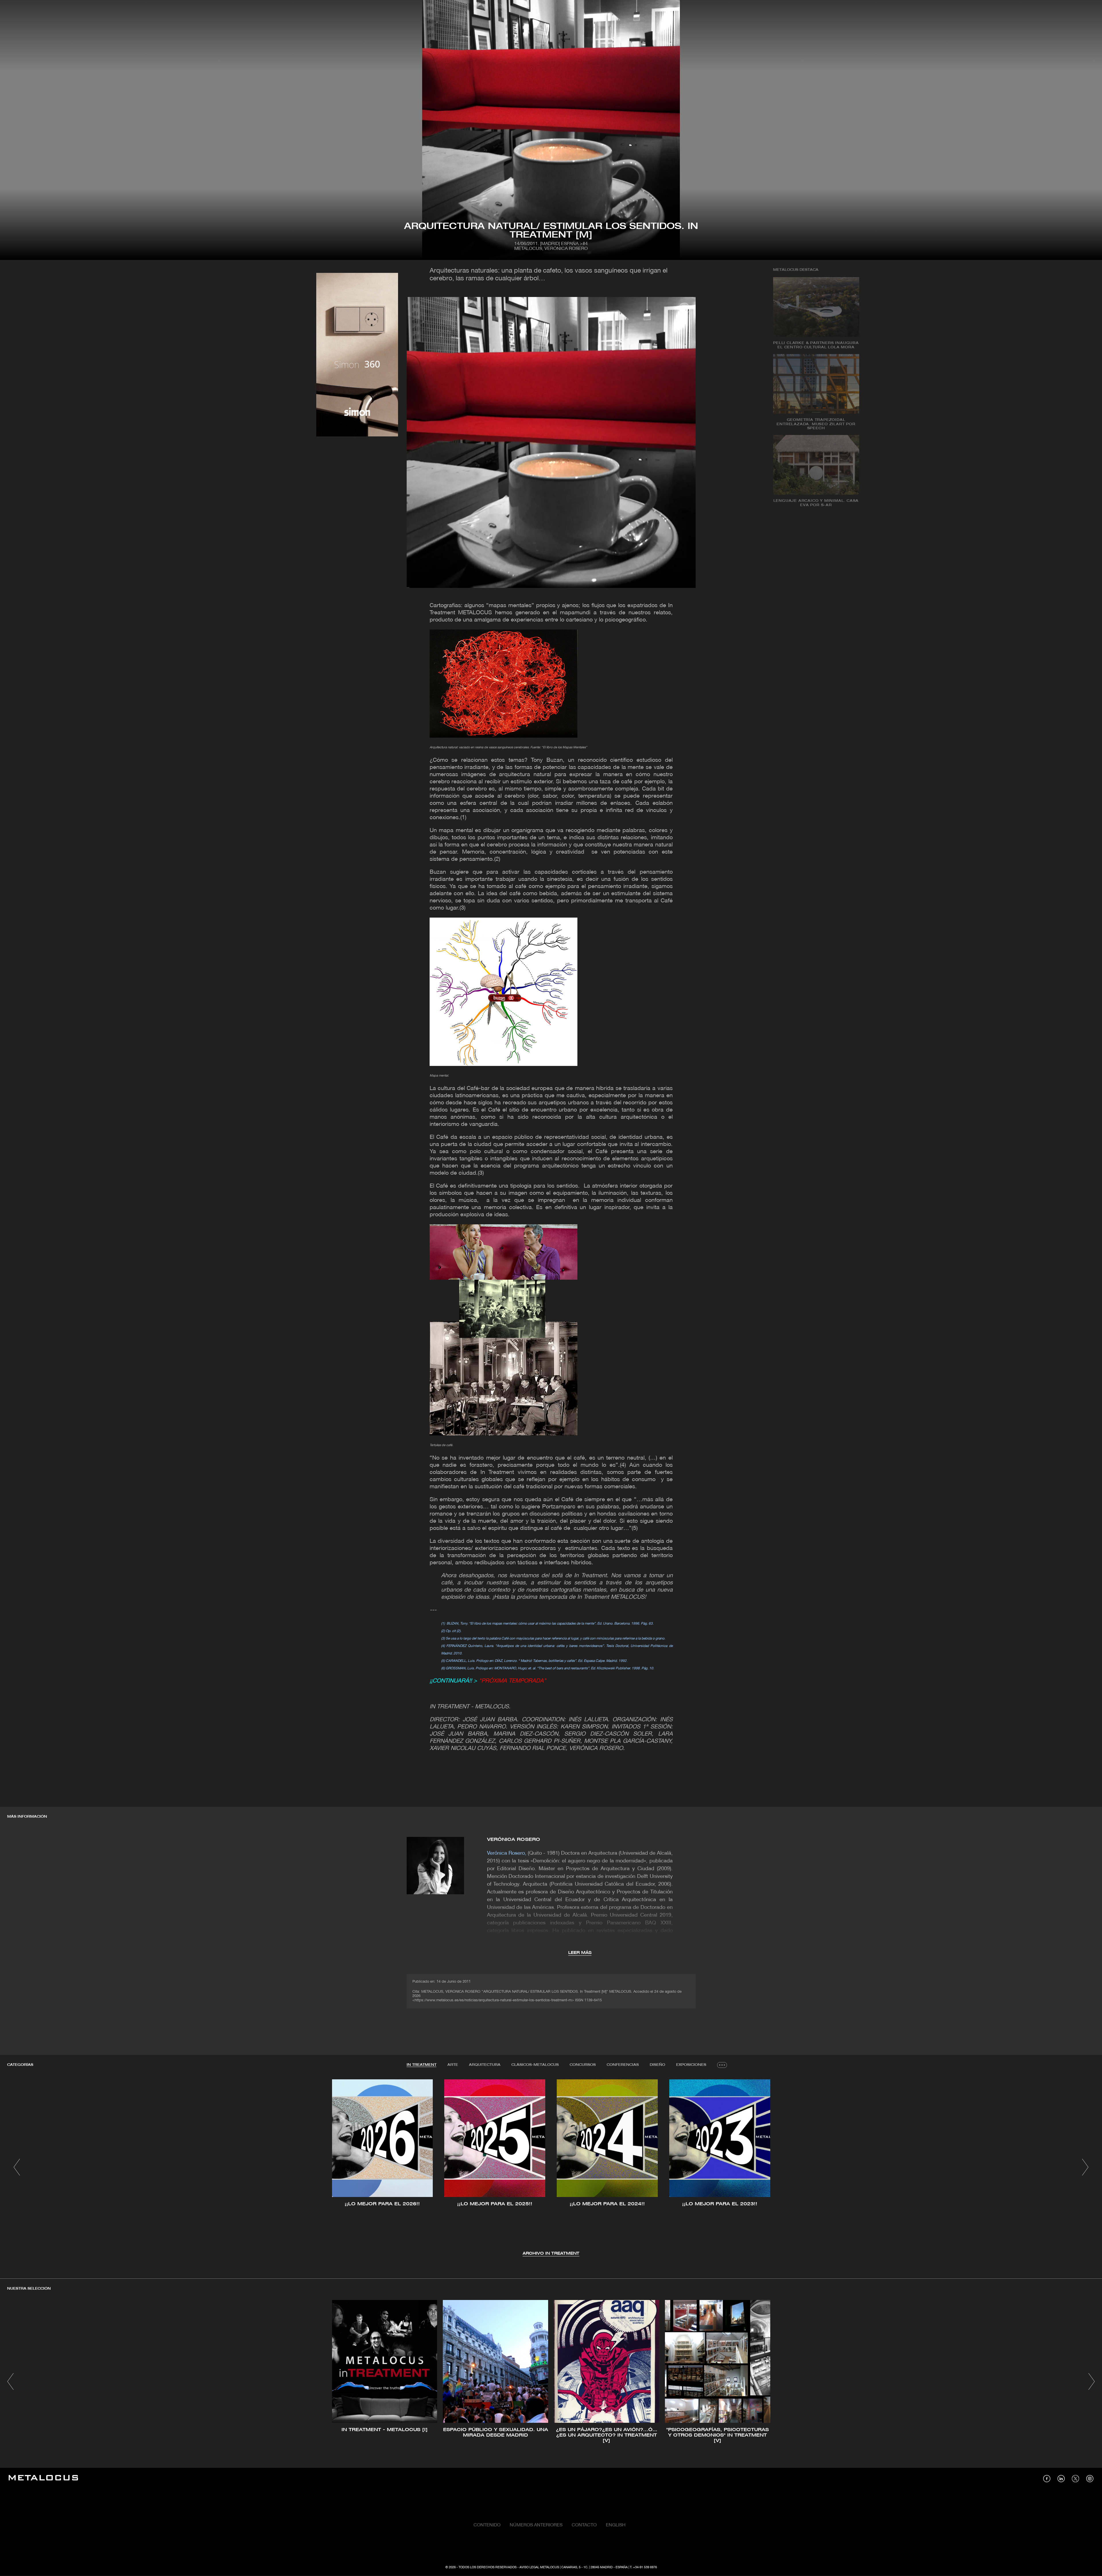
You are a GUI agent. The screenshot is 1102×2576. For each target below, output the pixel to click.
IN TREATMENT (422, 2065)
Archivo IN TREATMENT (551, 2254)
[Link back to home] (43, 2479)
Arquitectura (485, 2065)
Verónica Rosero (514, 1840)
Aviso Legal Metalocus (539, 2567)
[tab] (422, 2065)
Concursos (583, 2065)
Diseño (657, 2065)
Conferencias (623, 2065)
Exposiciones (691, 2065)
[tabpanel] (551, 2168)
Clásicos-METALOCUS (535, 2065)
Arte (453, 2065)
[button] (17, 2167)
